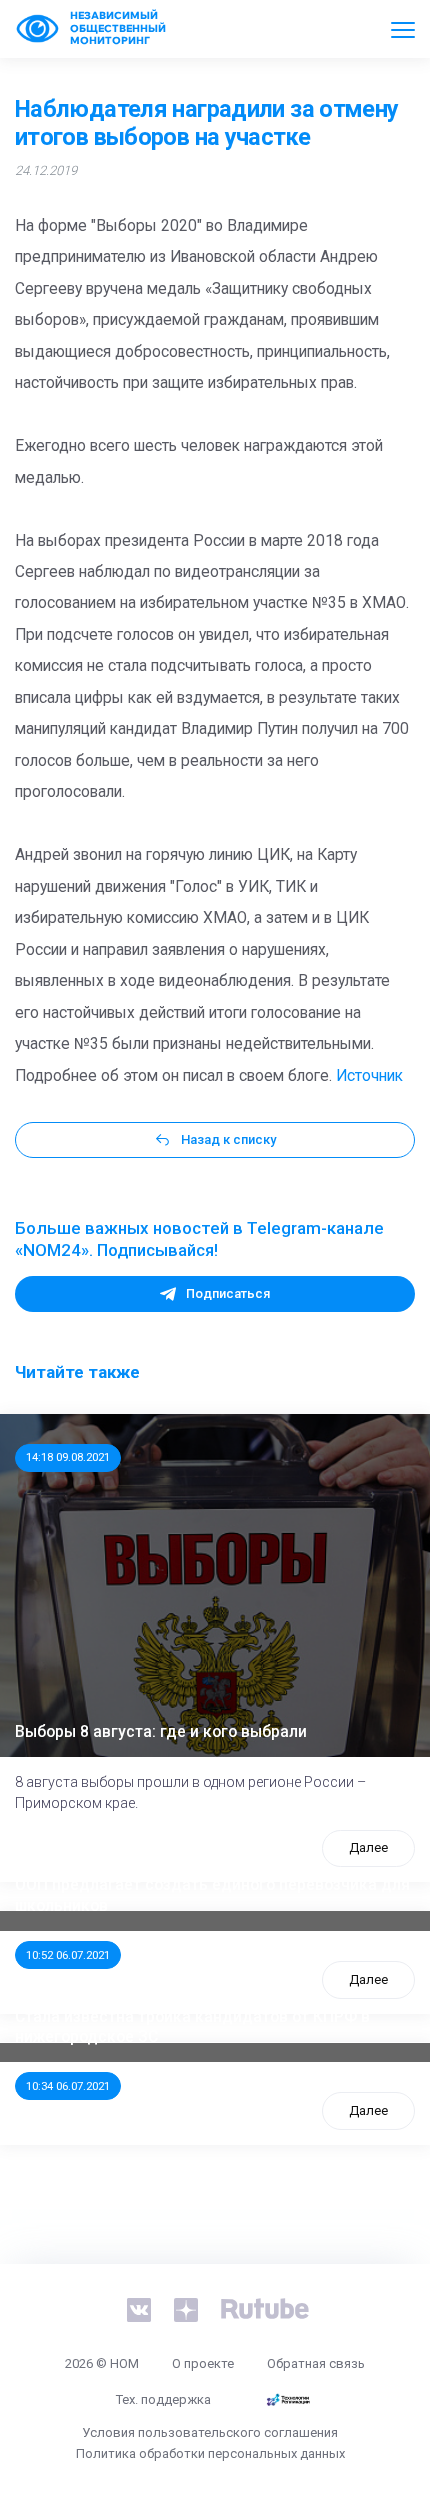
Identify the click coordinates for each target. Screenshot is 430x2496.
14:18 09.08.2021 (68, 1457)
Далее (368, 1847)
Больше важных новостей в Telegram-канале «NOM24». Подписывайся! (199, 1239)
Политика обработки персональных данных (210, 2453)
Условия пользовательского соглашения (210, 2432)
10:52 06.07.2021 (68, 1955)
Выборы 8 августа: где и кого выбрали (161, 1732)
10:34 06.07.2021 (68, 2086)
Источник (369, 1076)
